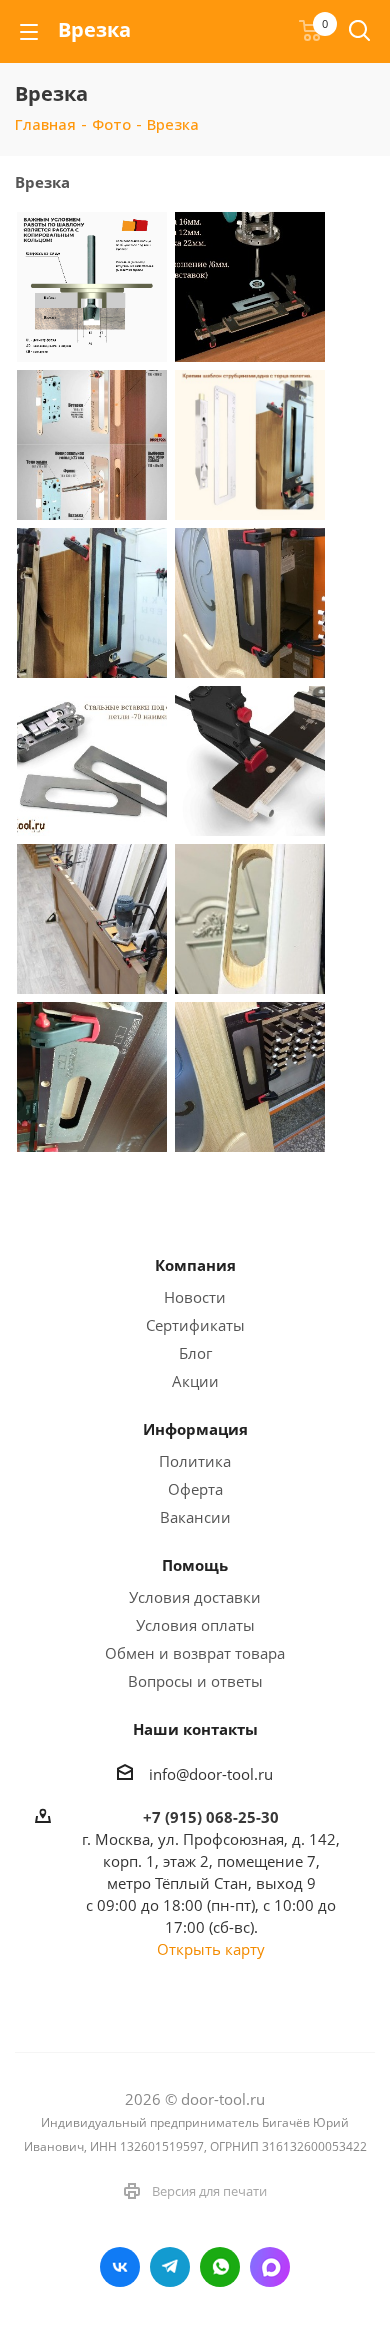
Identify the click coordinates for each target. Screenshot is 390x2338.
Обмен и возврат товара (195, 1653)
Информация (195, 1429)
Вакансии (195, 1517)
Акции (195, 1381)
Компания (195, 1265)
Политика (195, 1461)
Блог (195, 1353)
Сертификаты (195, 1325)
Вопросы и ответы (195, 1681)
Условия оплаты (195, 1625)
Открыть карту (211, 1949)
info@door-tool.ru (211, 1773)
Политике (62, 2241)
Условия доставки (195, 1597)
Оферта (195, 1489)
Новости (195, 1297)
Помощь (195, 1565)
